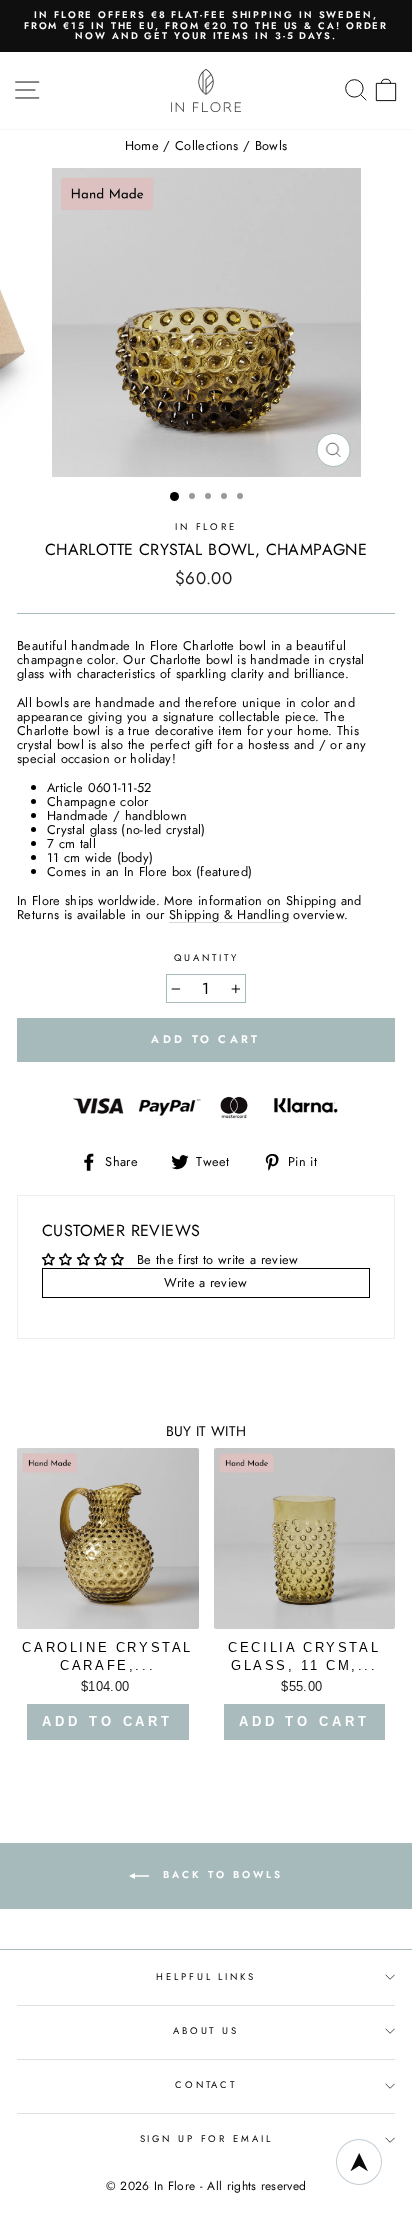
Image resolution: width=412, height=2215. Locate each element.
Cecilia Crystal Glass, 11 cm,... (304, 1656)
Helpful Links (205, 1977)
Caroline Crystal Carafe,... (107, 1656)
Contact (206, 2085)
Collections (207, 145)
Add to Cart (107, 1721)
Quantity (206, 958)
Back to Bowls (220, 1874)
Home (142, 145)
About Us (206, 2031)
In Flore (206, 527)
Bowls (271, 145)
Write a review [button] (205, 1282)
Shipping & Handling (229, 915)
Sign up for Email (206, 2139)
